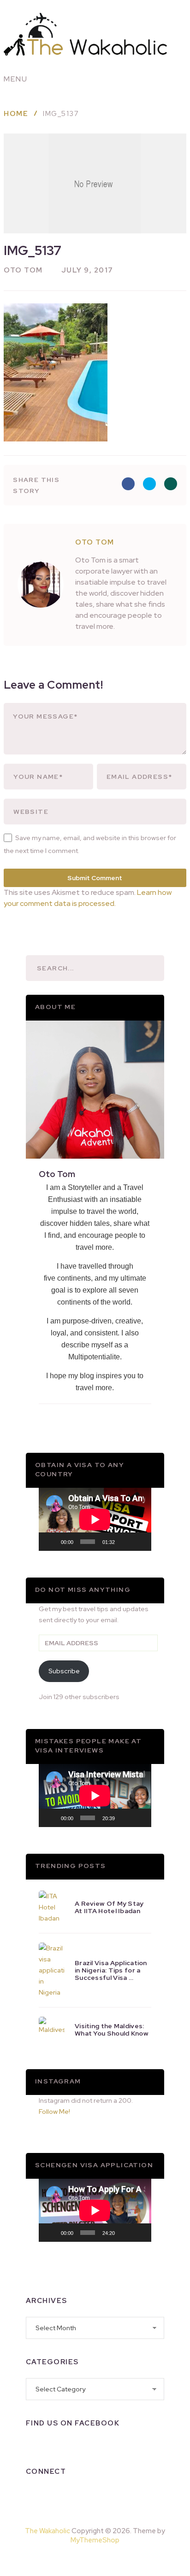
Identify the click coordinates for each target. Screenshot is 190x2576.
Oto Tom (23, 270)
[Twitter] (81, 2495)
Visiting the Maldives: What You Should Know (112, 2030)
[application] (95, 1519)
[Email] (129, 2495)
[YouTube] (105, 2495)
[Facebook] (33, 2495)
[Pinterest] (116, 2559)
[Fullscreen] (139, 1542)
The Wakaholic (47, 2531)
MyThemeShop (95, 2540)
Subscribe (64, 1671)
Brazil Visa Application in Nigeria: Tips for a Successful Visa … (111, 1970)
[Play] (51, 1542)
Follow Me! (54, 2112)
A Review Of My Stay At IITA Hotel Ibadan (109, 1907)
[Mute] (125, 1542)
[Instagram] (57, 2495)
